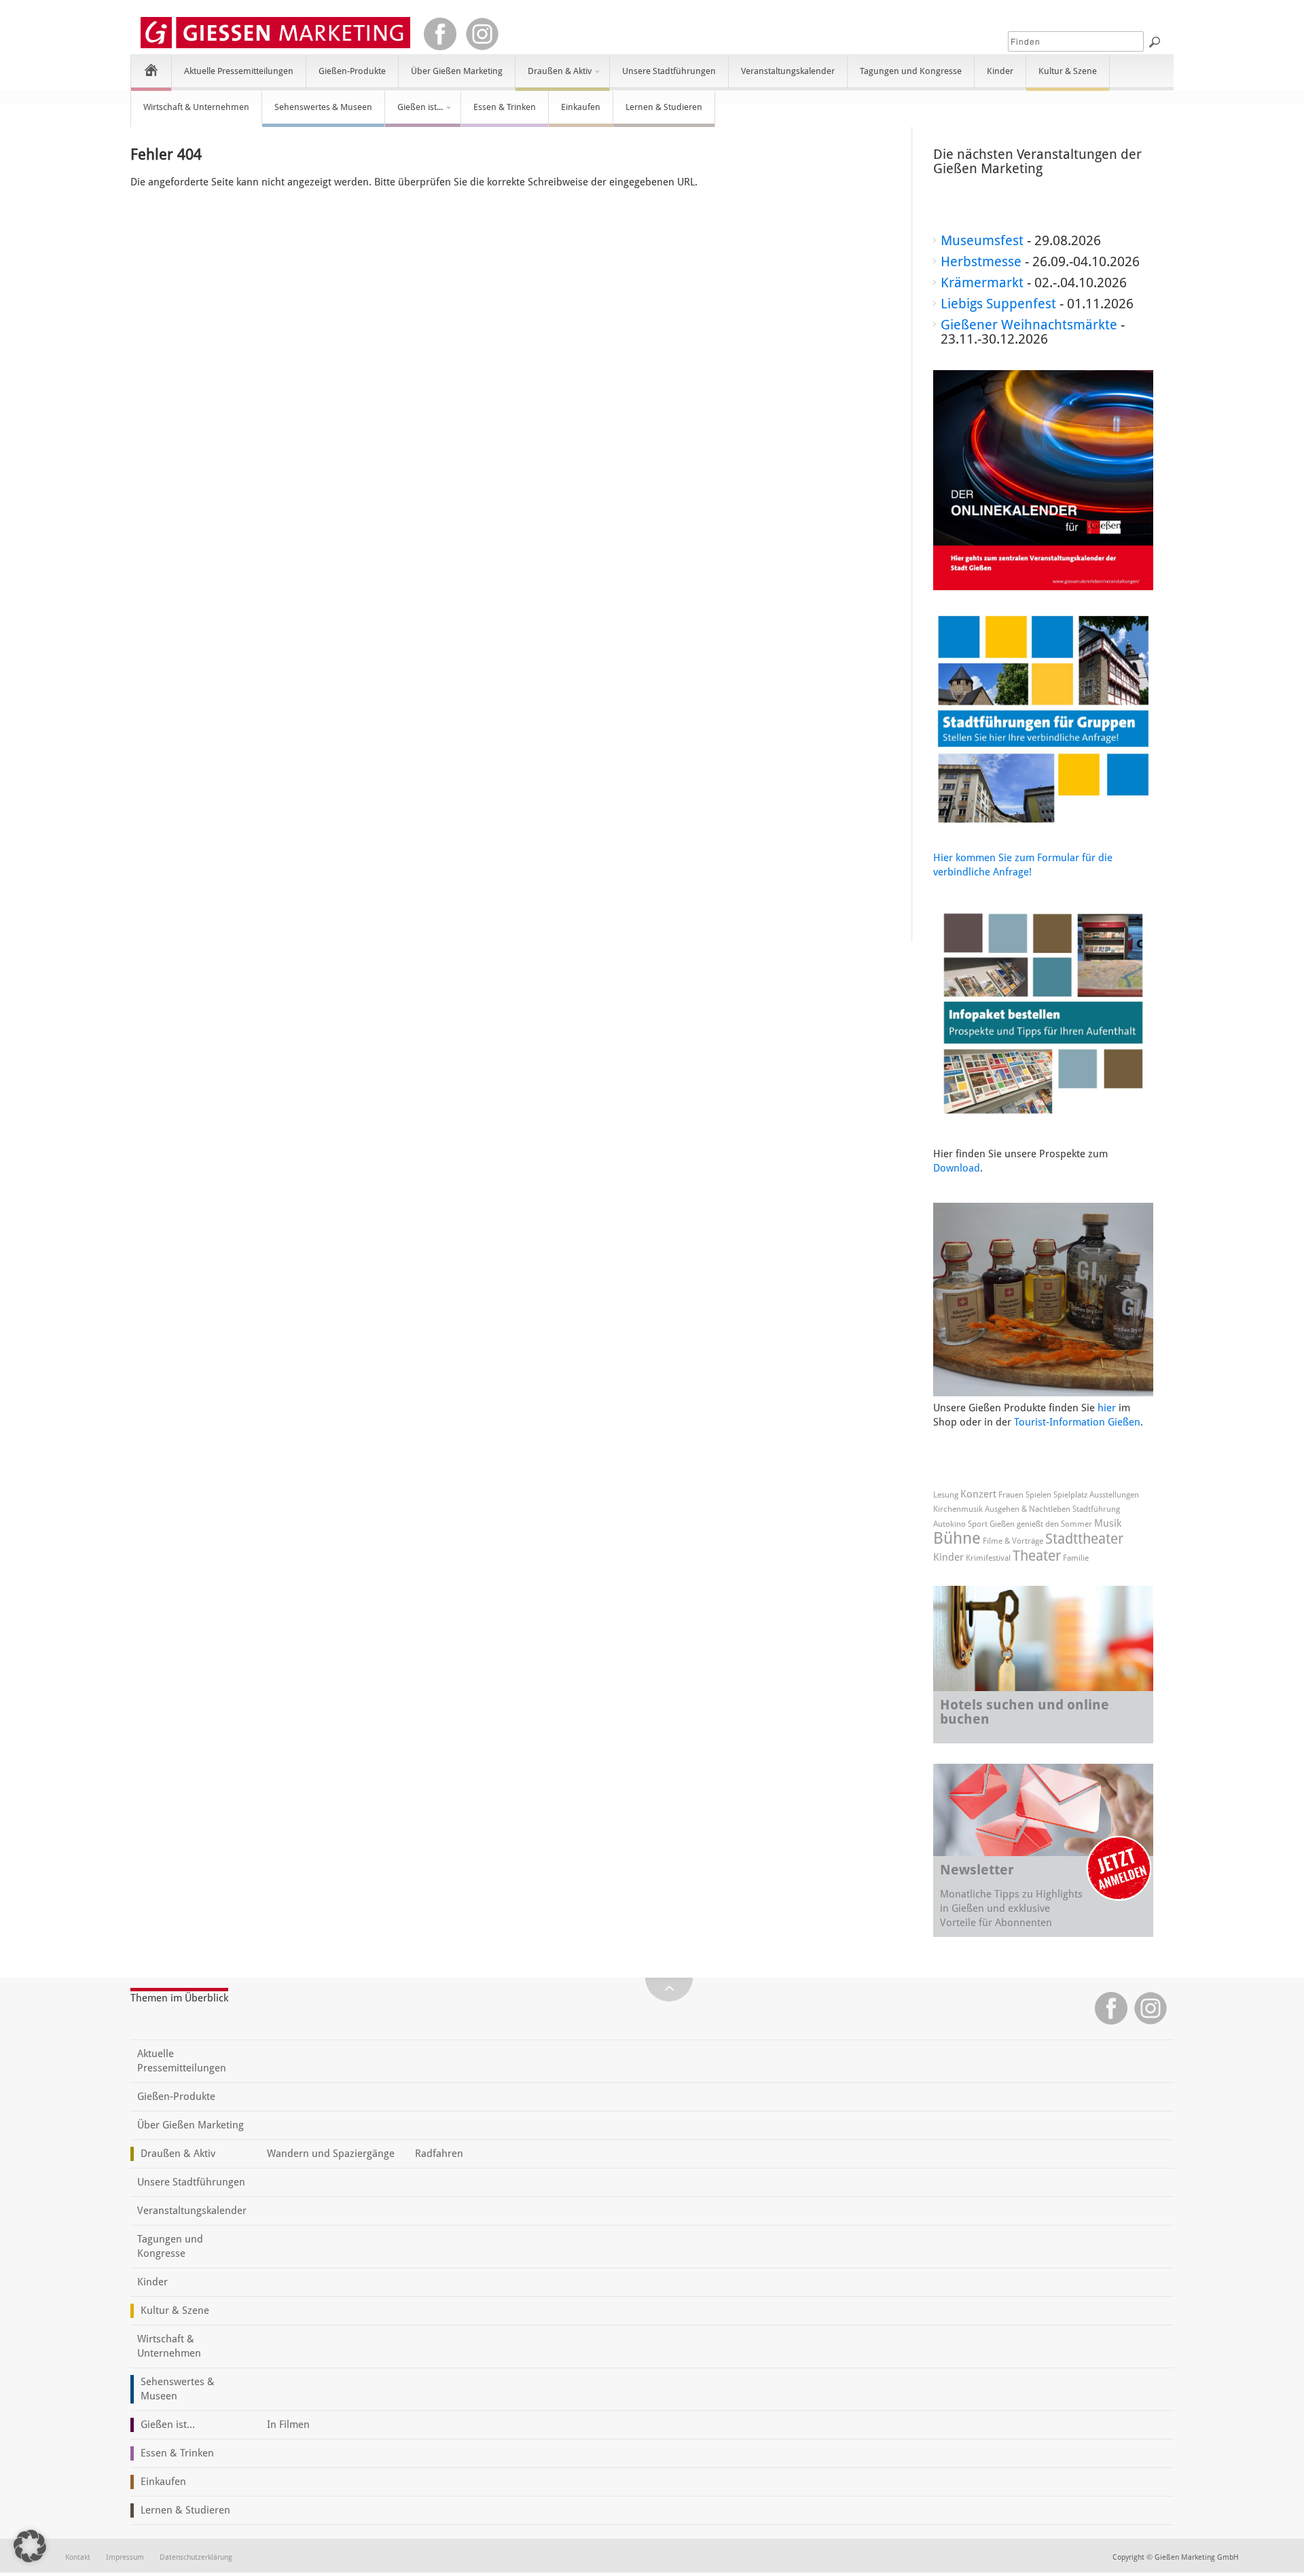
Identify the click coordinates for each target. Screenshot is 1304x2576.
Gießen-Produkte (352, 71)
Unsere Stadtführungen (669, 71)
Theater (1037, 1556)
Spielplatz (1070, 1495)
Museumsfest (982, 240)
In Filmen (288, 2425)
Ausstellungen (1114, 1495)
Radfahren (439, 2154)
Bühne (957, 1538)
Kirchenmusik (958, 1509)
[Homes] (151, 70)
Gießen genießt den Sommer (1041, 1524)
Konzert (978, 1494)
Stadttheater (1084, 1539)
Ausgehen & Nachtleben (1028, 1509)
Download (957, 1168)
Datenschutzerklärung (196, 2557)
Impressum (125, 2557)
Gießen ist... (414, 113)
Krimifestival (988, 1558)
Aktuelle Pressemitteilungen (239, 71)
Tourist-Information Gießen (1077, 1422)
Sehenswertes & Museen (323, 107)
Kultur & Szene (1068, 71)
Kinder (1000, 71)
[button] (30, 2546)
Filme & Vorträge (1013, 1541)
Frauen (1011, 1495)
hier (1107, 1408)
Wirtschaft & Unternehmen (196, 107)
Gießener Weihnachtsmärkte (1029, 325)
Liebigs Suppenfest (998, 304)
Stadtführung (1096, 1509)
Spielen (1038, 1495)
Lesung (946, 1495)
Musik (1108, 1523)
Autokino (949, 1524)
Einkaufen (581, 107)
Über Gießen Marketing (457, 71)
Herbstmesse (981, 261)
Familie (1076, 1558)
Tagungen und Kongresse (911, 71)
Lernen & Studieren (664, 107)
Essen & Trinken (505, 107)
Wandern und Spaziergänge (331, 2154)
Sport (978, 1524)
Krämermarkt (982, 283)
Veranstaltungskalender (788, 71)
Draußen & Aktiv (554, 77)
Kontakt (78, 2557)
